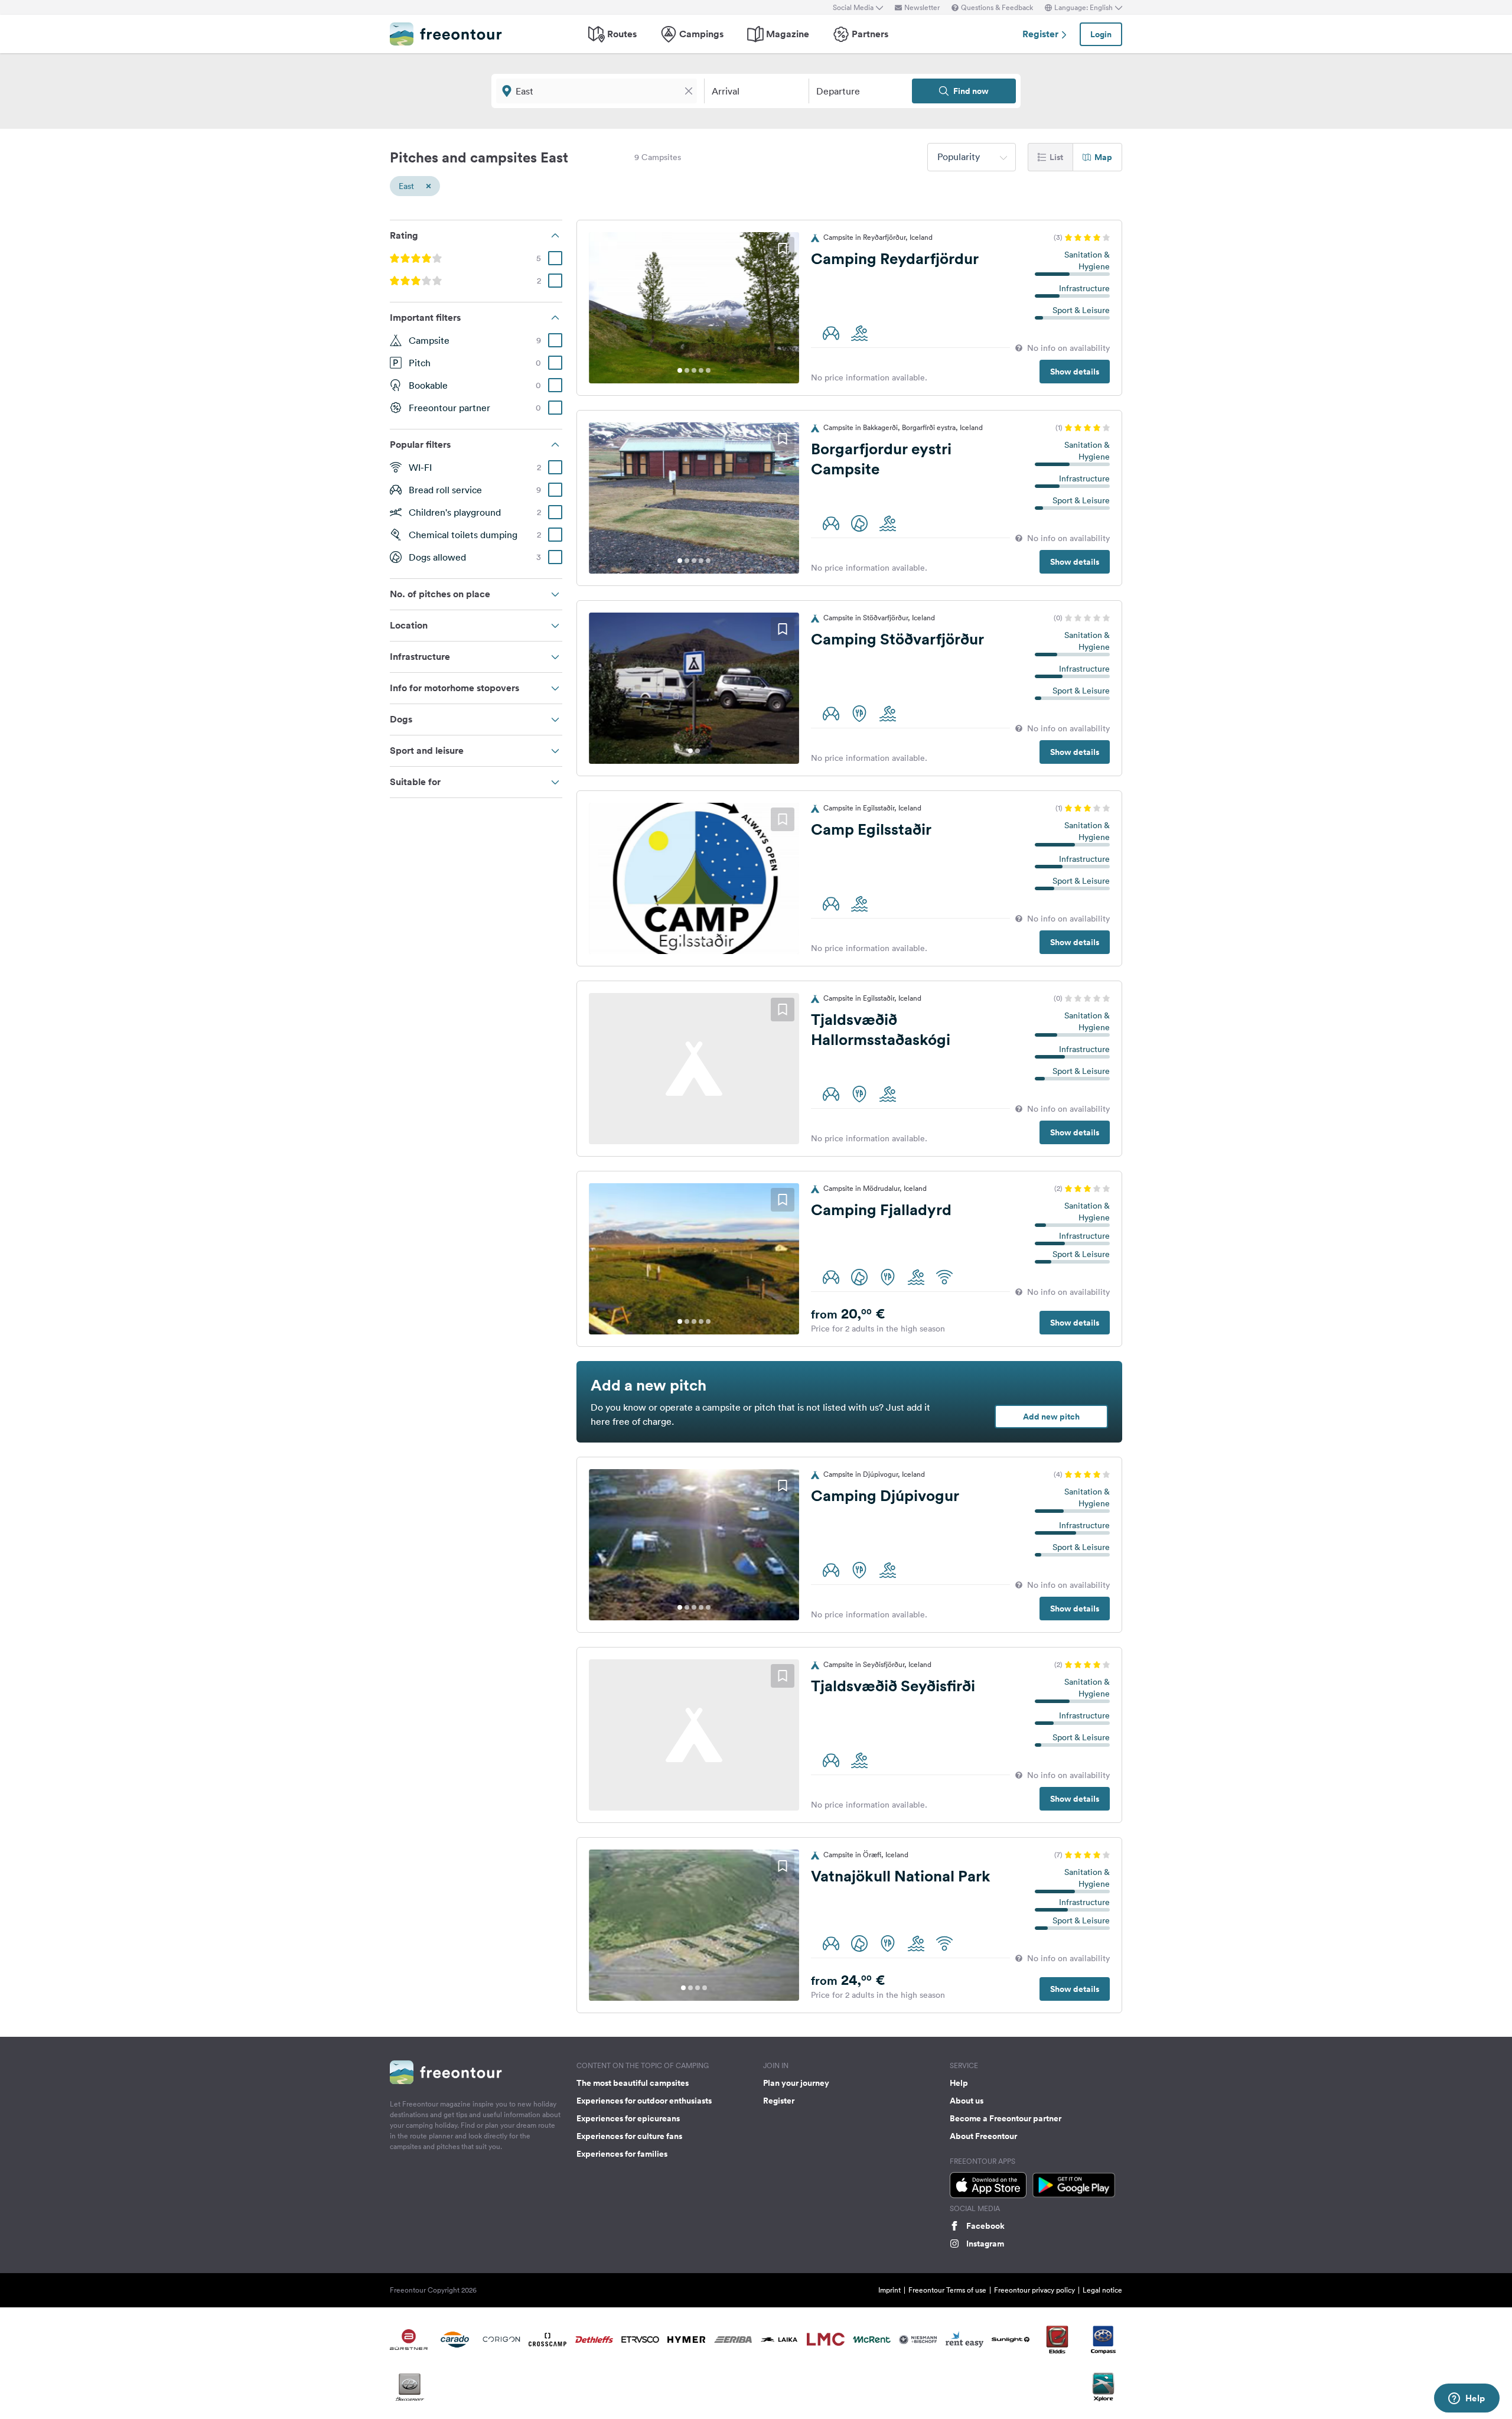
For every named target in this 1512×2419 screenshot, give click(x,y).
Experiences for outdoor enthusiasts (644, 2101)
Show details (1075, 372)
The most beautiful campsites (633, 2083)
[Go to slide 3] (694, 370)
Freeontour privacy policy (1034, 2290)
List (1056, 157)
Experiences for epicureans (628, 2118)
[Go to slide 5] (708, 370)
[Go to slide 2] (687, 370)
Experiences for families (622, 2154)
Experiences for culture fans (629, 2136)
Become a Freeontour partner (1006, 2118)
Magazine (788, 34)
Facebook (985, 2226)
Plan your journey (796, 2083)
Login (1101, 34)
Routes (622, 34)
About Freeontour (983, 2136)
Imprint (889, 2290)
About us (967, 2101)
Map (1103, 157)
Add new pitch (1051, 1417)
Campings (701, 34)
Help (959, 2083)
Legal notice (1102, 2290)
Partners (870, 34)
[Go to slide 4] (701, 370)
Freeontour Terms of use (947, 2290)
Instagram (985, 2244)
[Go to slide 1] (680, 370)
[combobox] (972, 157)
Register (1042, 34)
